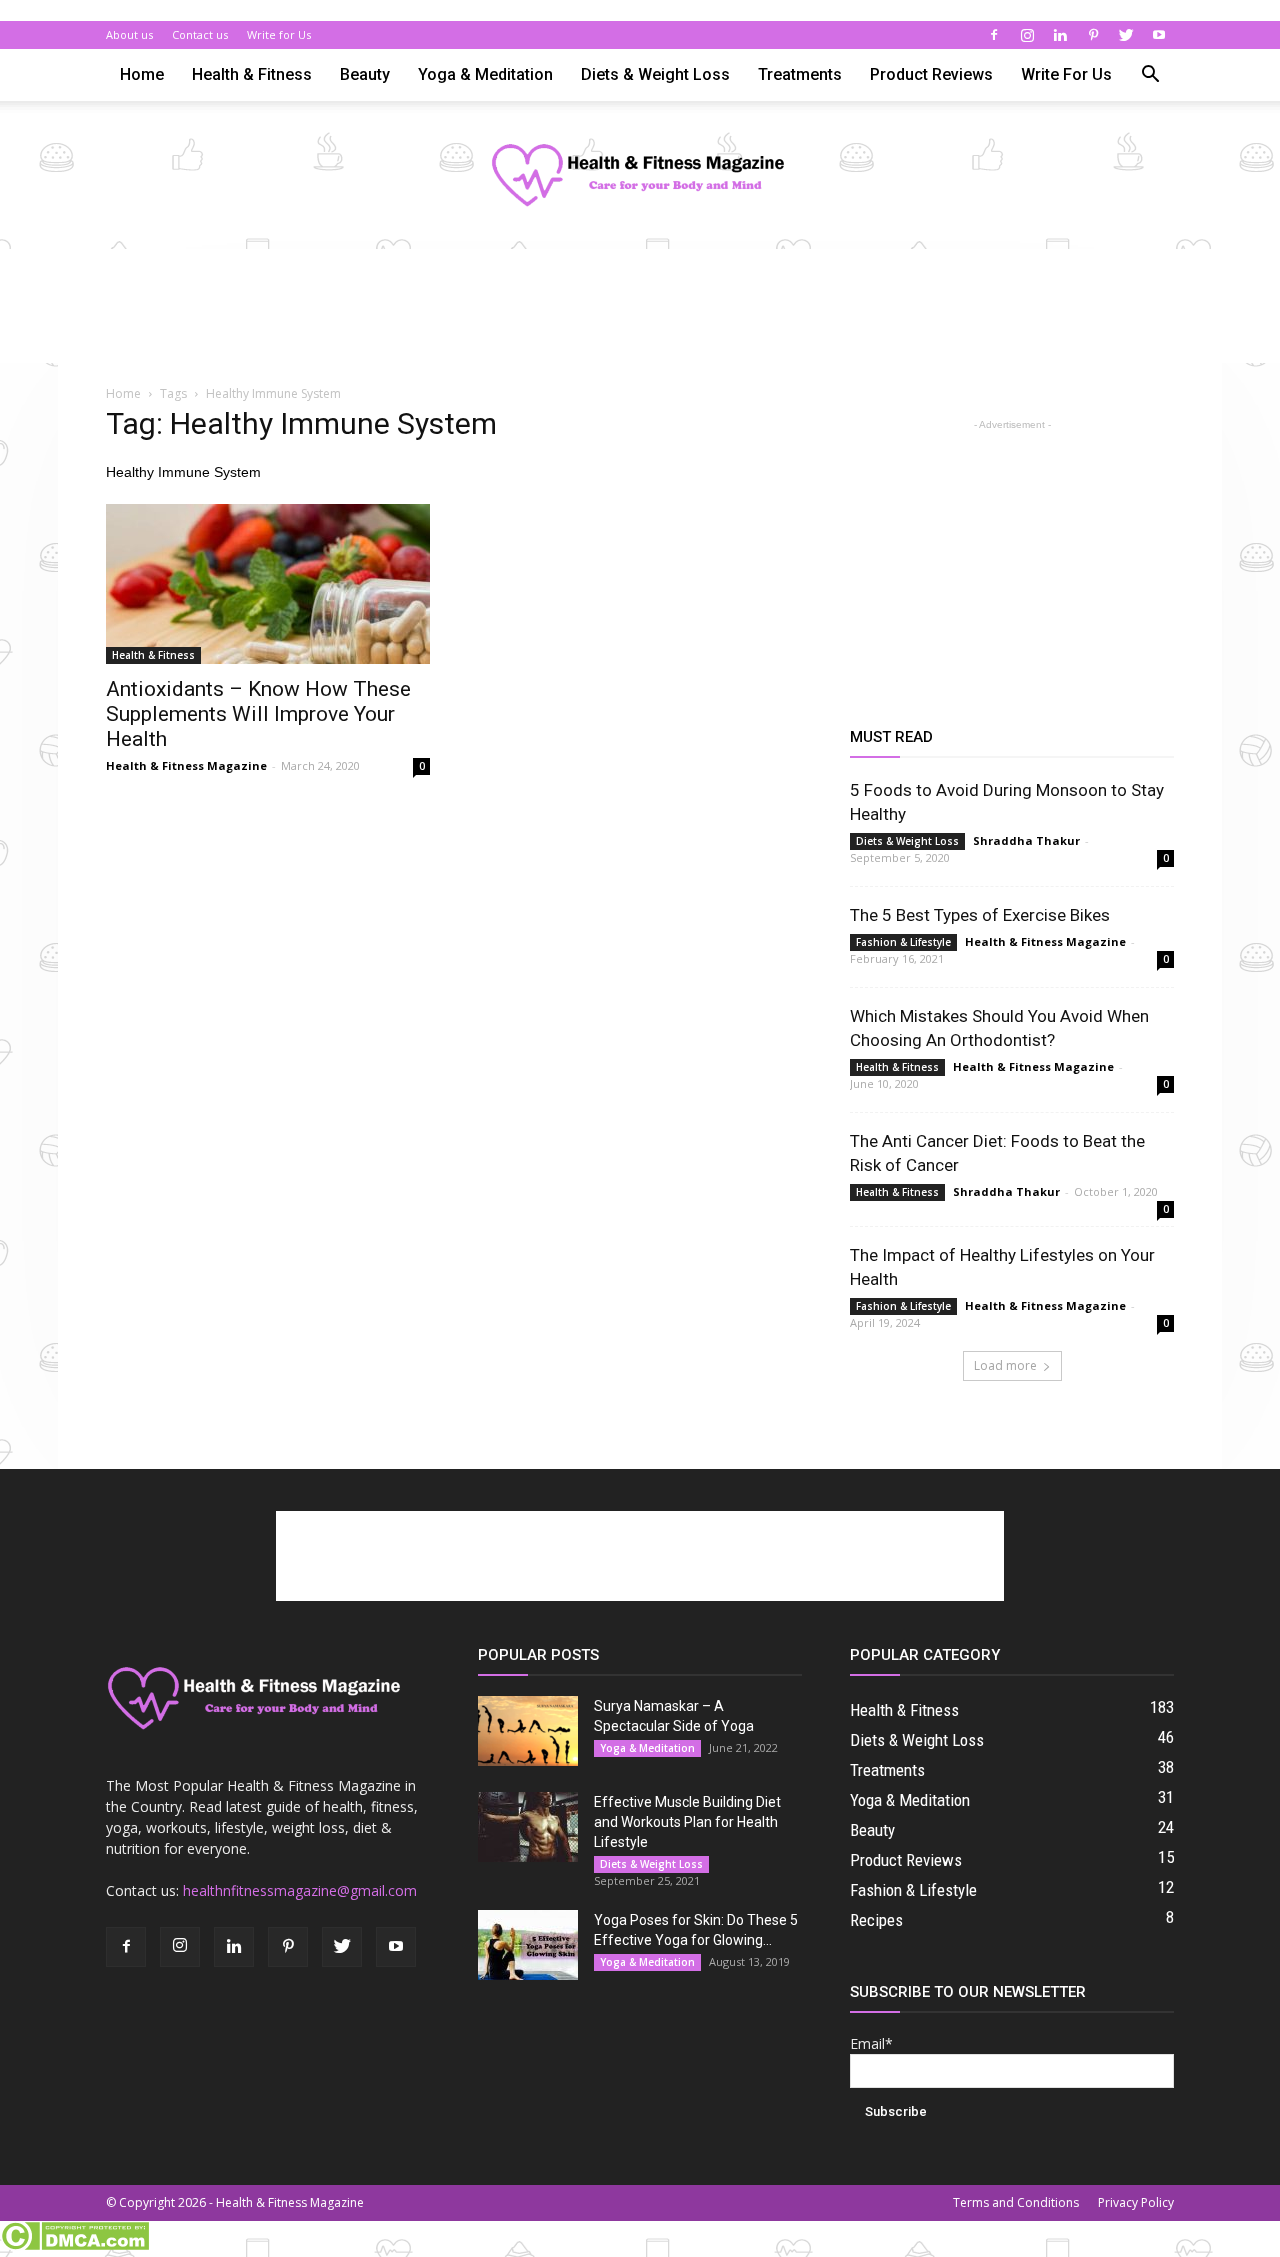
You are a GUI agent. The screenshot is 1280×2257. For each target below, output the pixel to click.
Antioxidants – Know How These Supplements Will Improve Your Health (258, 714)
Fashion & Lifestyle (903, 942)
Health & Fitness (252, 74)
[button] (1150, 76)
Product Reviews (931, 74)
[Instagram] (1027, 35)
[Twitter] (1126, 35)
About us (129, 34)
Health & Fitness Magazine (186, 765)
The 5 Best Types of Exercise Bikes (980, 915)
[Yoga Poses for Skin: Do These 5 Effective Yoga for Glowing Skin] (528, 1945)
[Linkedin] (1060, 35)
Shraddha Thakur (1026, 840)
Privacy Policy (1136, 2202)
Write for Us (279, 34)
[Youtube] (1159, 35)
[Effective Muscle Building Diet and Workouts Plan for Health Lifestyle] (528, 1827)
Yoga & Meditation (485, 74)
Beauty (365, 74)
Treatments (800, 74)
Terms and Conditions (1016, 2202)
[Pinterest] (1093, 35)
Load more (1005, 1365)
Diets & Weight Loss (655, 74)
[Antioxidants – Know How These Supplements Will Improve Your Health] (268, 584)
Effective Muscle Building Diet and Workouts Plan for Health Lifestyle (687, 1822)
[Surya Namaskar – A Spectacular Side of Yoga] (528, 1731)
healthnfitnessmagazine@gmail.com (300, 1890)
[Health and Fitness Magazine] (640, 176)
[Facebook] (994, 35)
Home (142, 74)
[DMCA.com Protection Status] (74, 2246)
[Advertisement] (640, 318)
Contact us (200, 34)
